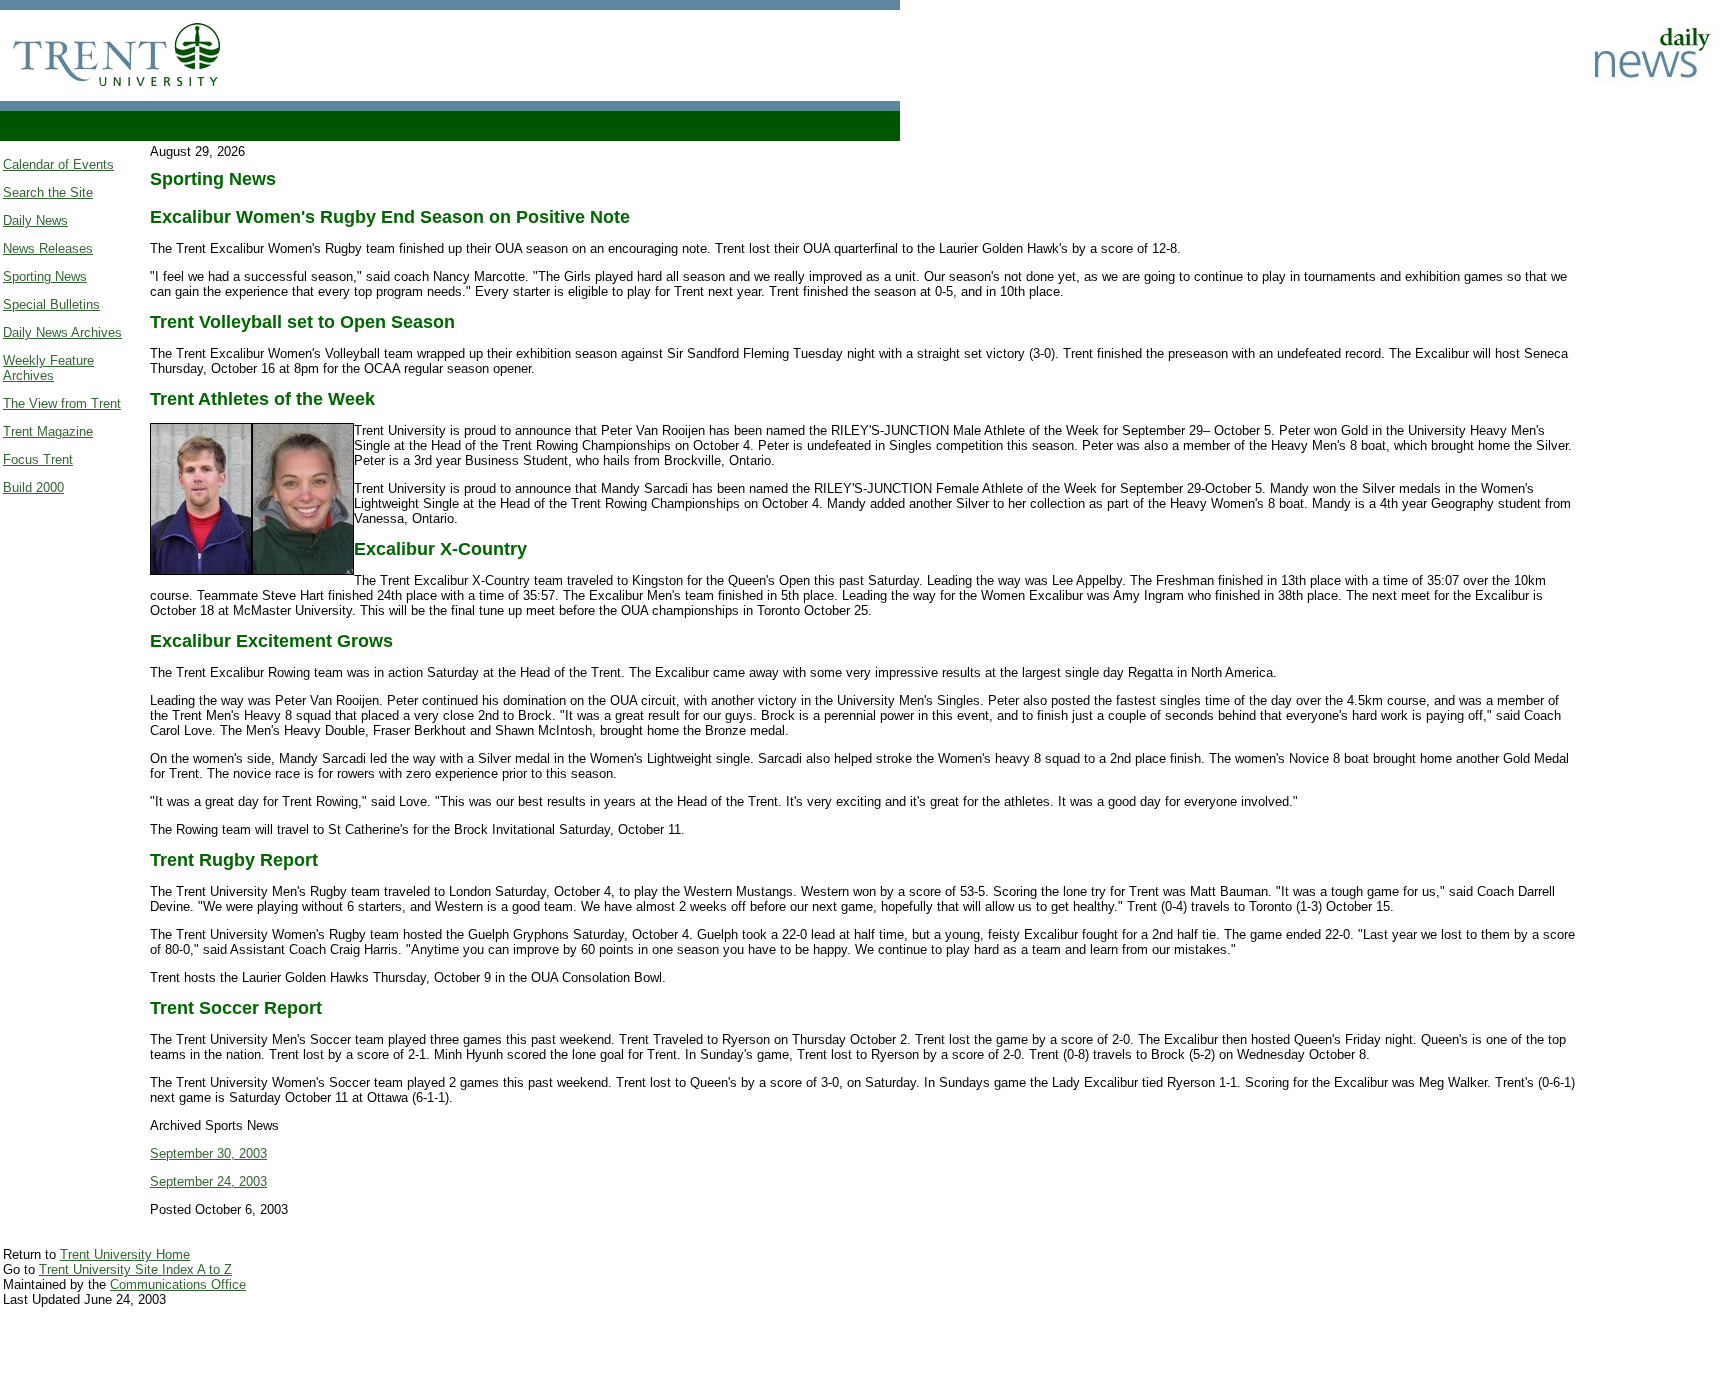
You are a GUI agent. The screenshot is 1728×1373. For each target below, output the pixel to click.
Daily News (35, 220)
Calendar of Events (58, 164)
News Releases (48, 248)
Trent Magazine (48, 431)
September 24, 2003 (208, 1181)
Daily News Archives (62, 332)
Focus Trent (38, 459)
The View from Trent (62, 403)
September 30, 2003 (208, 1153)
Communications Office (178, 1284)
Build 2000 (33, 487)
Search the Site (48, 192)
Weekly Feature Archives (48, 368)
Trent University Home (125, 1254)
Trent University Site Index (118, 1269)
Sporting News (45, 276)
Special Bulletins (51, 304)
